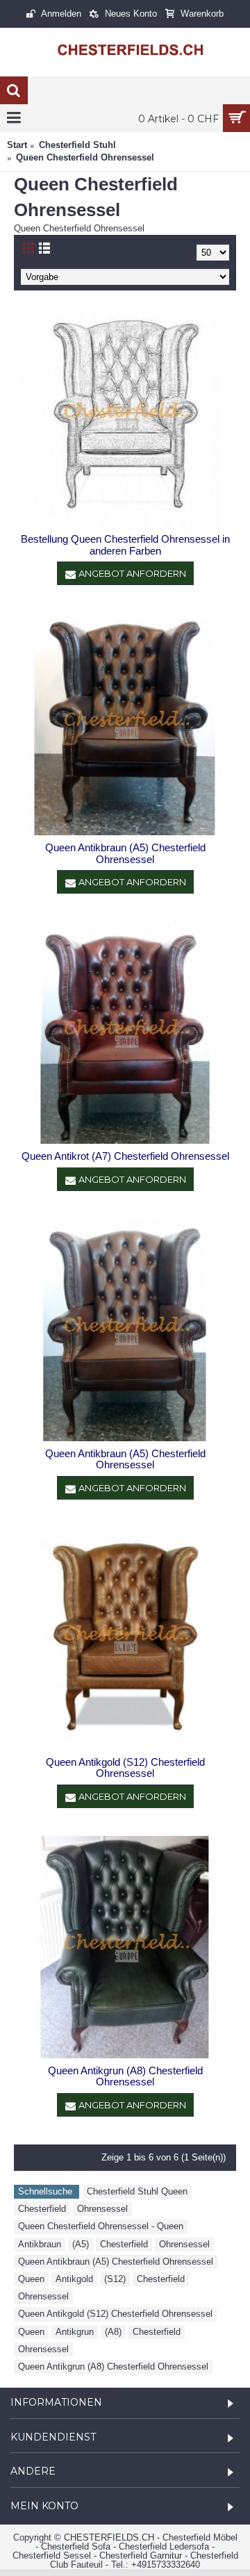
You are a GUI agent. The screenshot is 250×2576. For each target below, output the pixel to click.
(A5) (81, 2244)
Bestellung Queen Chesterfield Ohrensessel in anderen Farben (125, 545)
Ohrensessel (102, 2209)
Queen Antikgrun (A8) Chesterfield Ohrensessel (125, 2076)
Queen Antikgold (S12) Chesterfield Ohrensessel (125, 1768)
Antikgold (74, 2279)
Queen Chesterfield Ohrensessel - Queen (101, 2226)
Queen (31, 2279)
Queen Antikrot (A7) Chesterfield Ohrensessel (125, 1156)
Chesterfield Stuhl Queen (137, 2191)
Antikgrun (75, 2332)
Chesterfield (42, 2209)
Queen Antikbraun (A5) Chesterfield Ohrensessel (125, 853)
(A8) (113, 2332)
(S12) (115, 2279)
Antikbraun (40, 2244)
